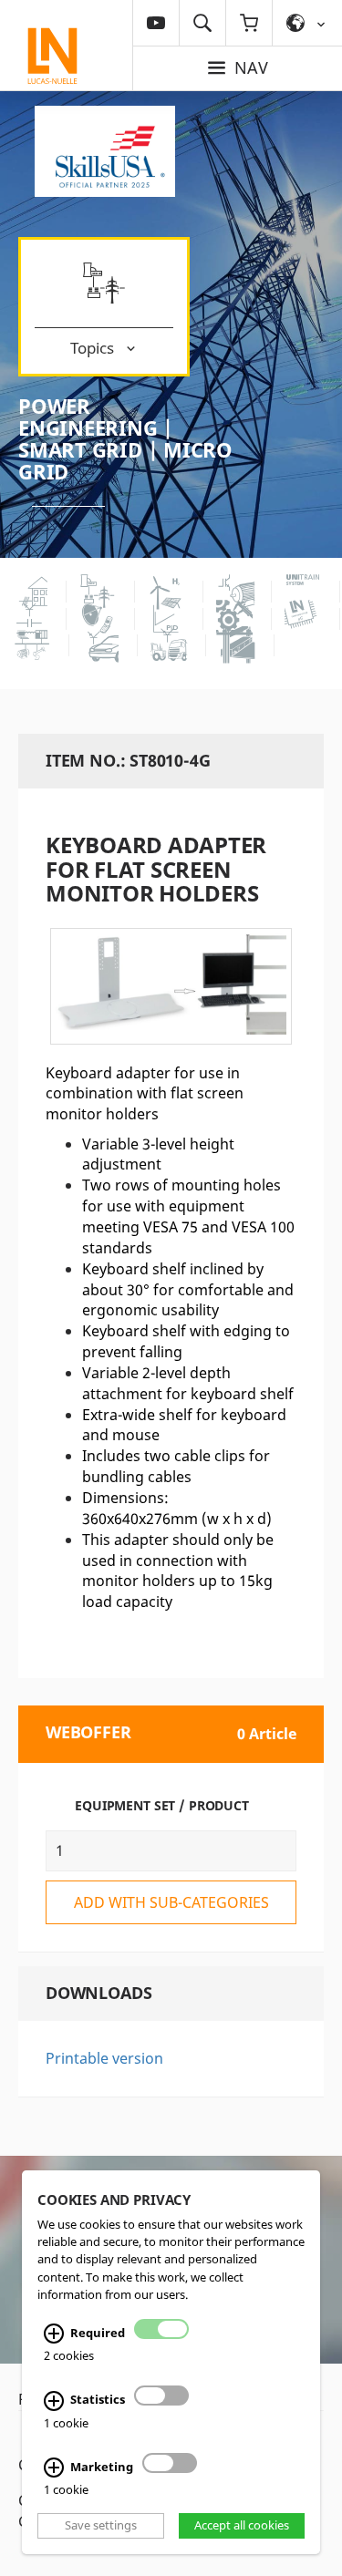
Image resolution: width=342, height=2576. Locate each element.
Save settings (101, 2526)
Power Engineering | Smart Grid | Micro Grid (125, 439)
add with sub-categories (171, 1902)
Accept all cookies (242, 2526)
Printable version (104, 2058)
